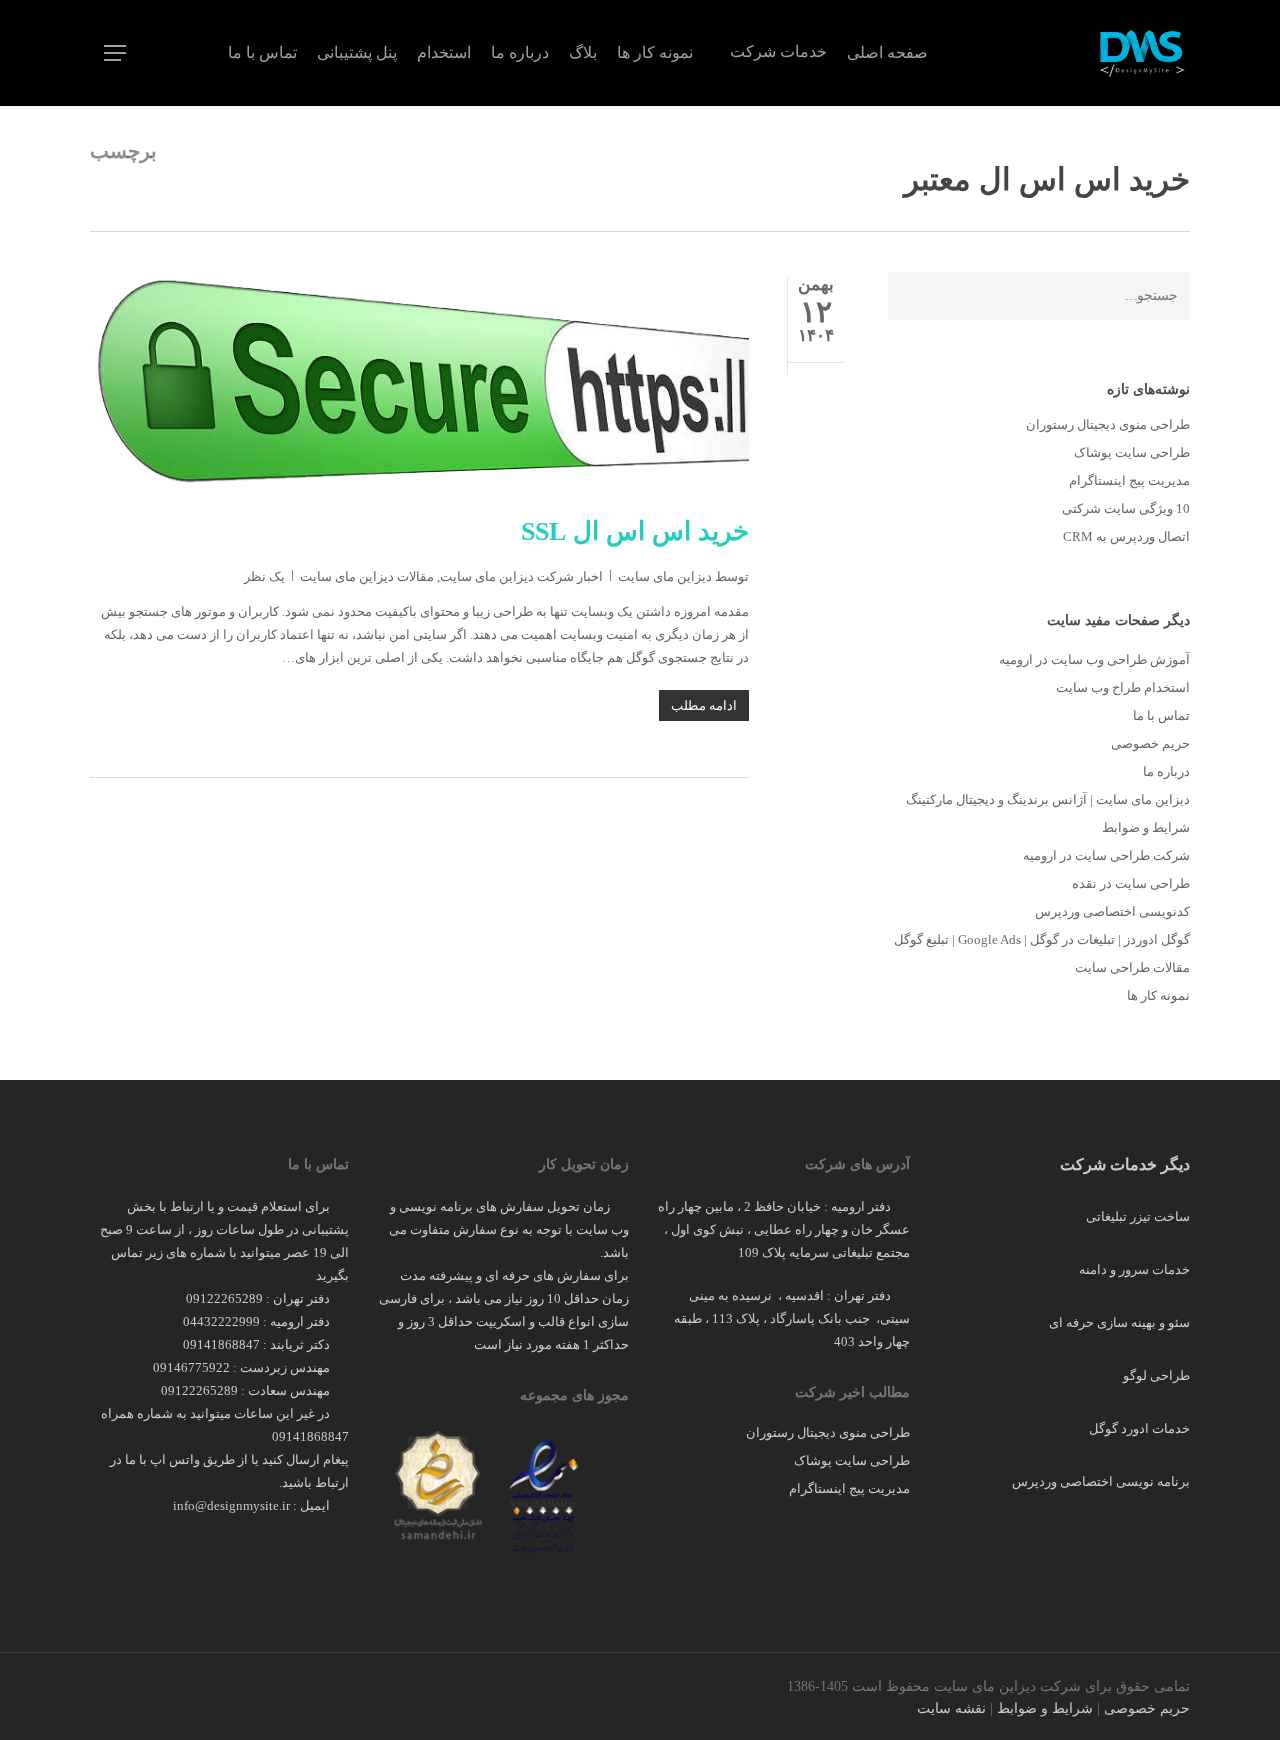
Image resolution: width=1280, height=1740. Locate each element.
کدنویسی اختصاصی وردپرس (1112, 911)
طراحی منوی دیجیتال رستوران (1108, 424)
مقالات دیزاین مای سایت (367, 576)
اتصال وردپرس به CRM (1126, 536)
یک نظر (264, 576)
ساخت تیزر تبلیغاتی (1138, 1216)
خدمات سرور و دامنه (1134, 1269)
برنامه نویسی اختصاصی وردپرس (1101, 1481)
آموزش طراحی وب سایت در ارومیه (1094, 659)
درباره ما (1166, 771)
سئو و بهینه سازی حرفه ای (1119, 1322)
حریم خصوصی (1150, 743)
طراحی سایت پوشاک (1132, 452)
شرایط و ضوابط (1146, 827)
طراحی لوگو (1156, 1375)
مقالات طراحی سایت (1132, 967)
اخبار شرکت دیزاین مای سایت (521, 576)
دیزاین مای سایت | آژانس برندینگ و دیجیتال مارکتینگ (1048, 799)
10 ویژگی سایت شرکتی (1126, 508)
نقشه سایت (951, 1708)
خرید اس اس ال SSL (635, 531)
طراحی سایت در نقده (1131, 883)
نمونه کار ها (1158, 995)
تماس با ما (1161, 715)
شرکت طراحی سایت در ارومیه (1106, 855)
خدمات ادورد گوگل (1139, 1428)
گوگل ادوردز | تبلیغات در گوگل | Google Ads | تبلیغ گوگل (1042, 939)
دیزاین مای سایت (665, 576)
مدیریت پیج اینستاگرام (1129, 480)
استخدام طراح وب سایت (1123, 687)
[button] (115, 53)
